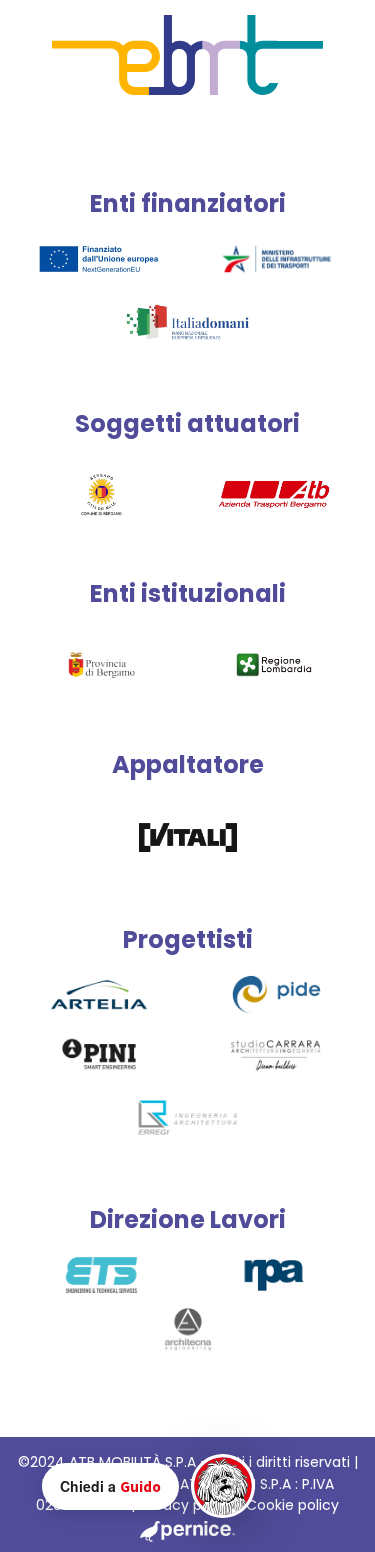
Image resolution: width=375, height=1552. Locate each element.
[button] (148, 1486)
